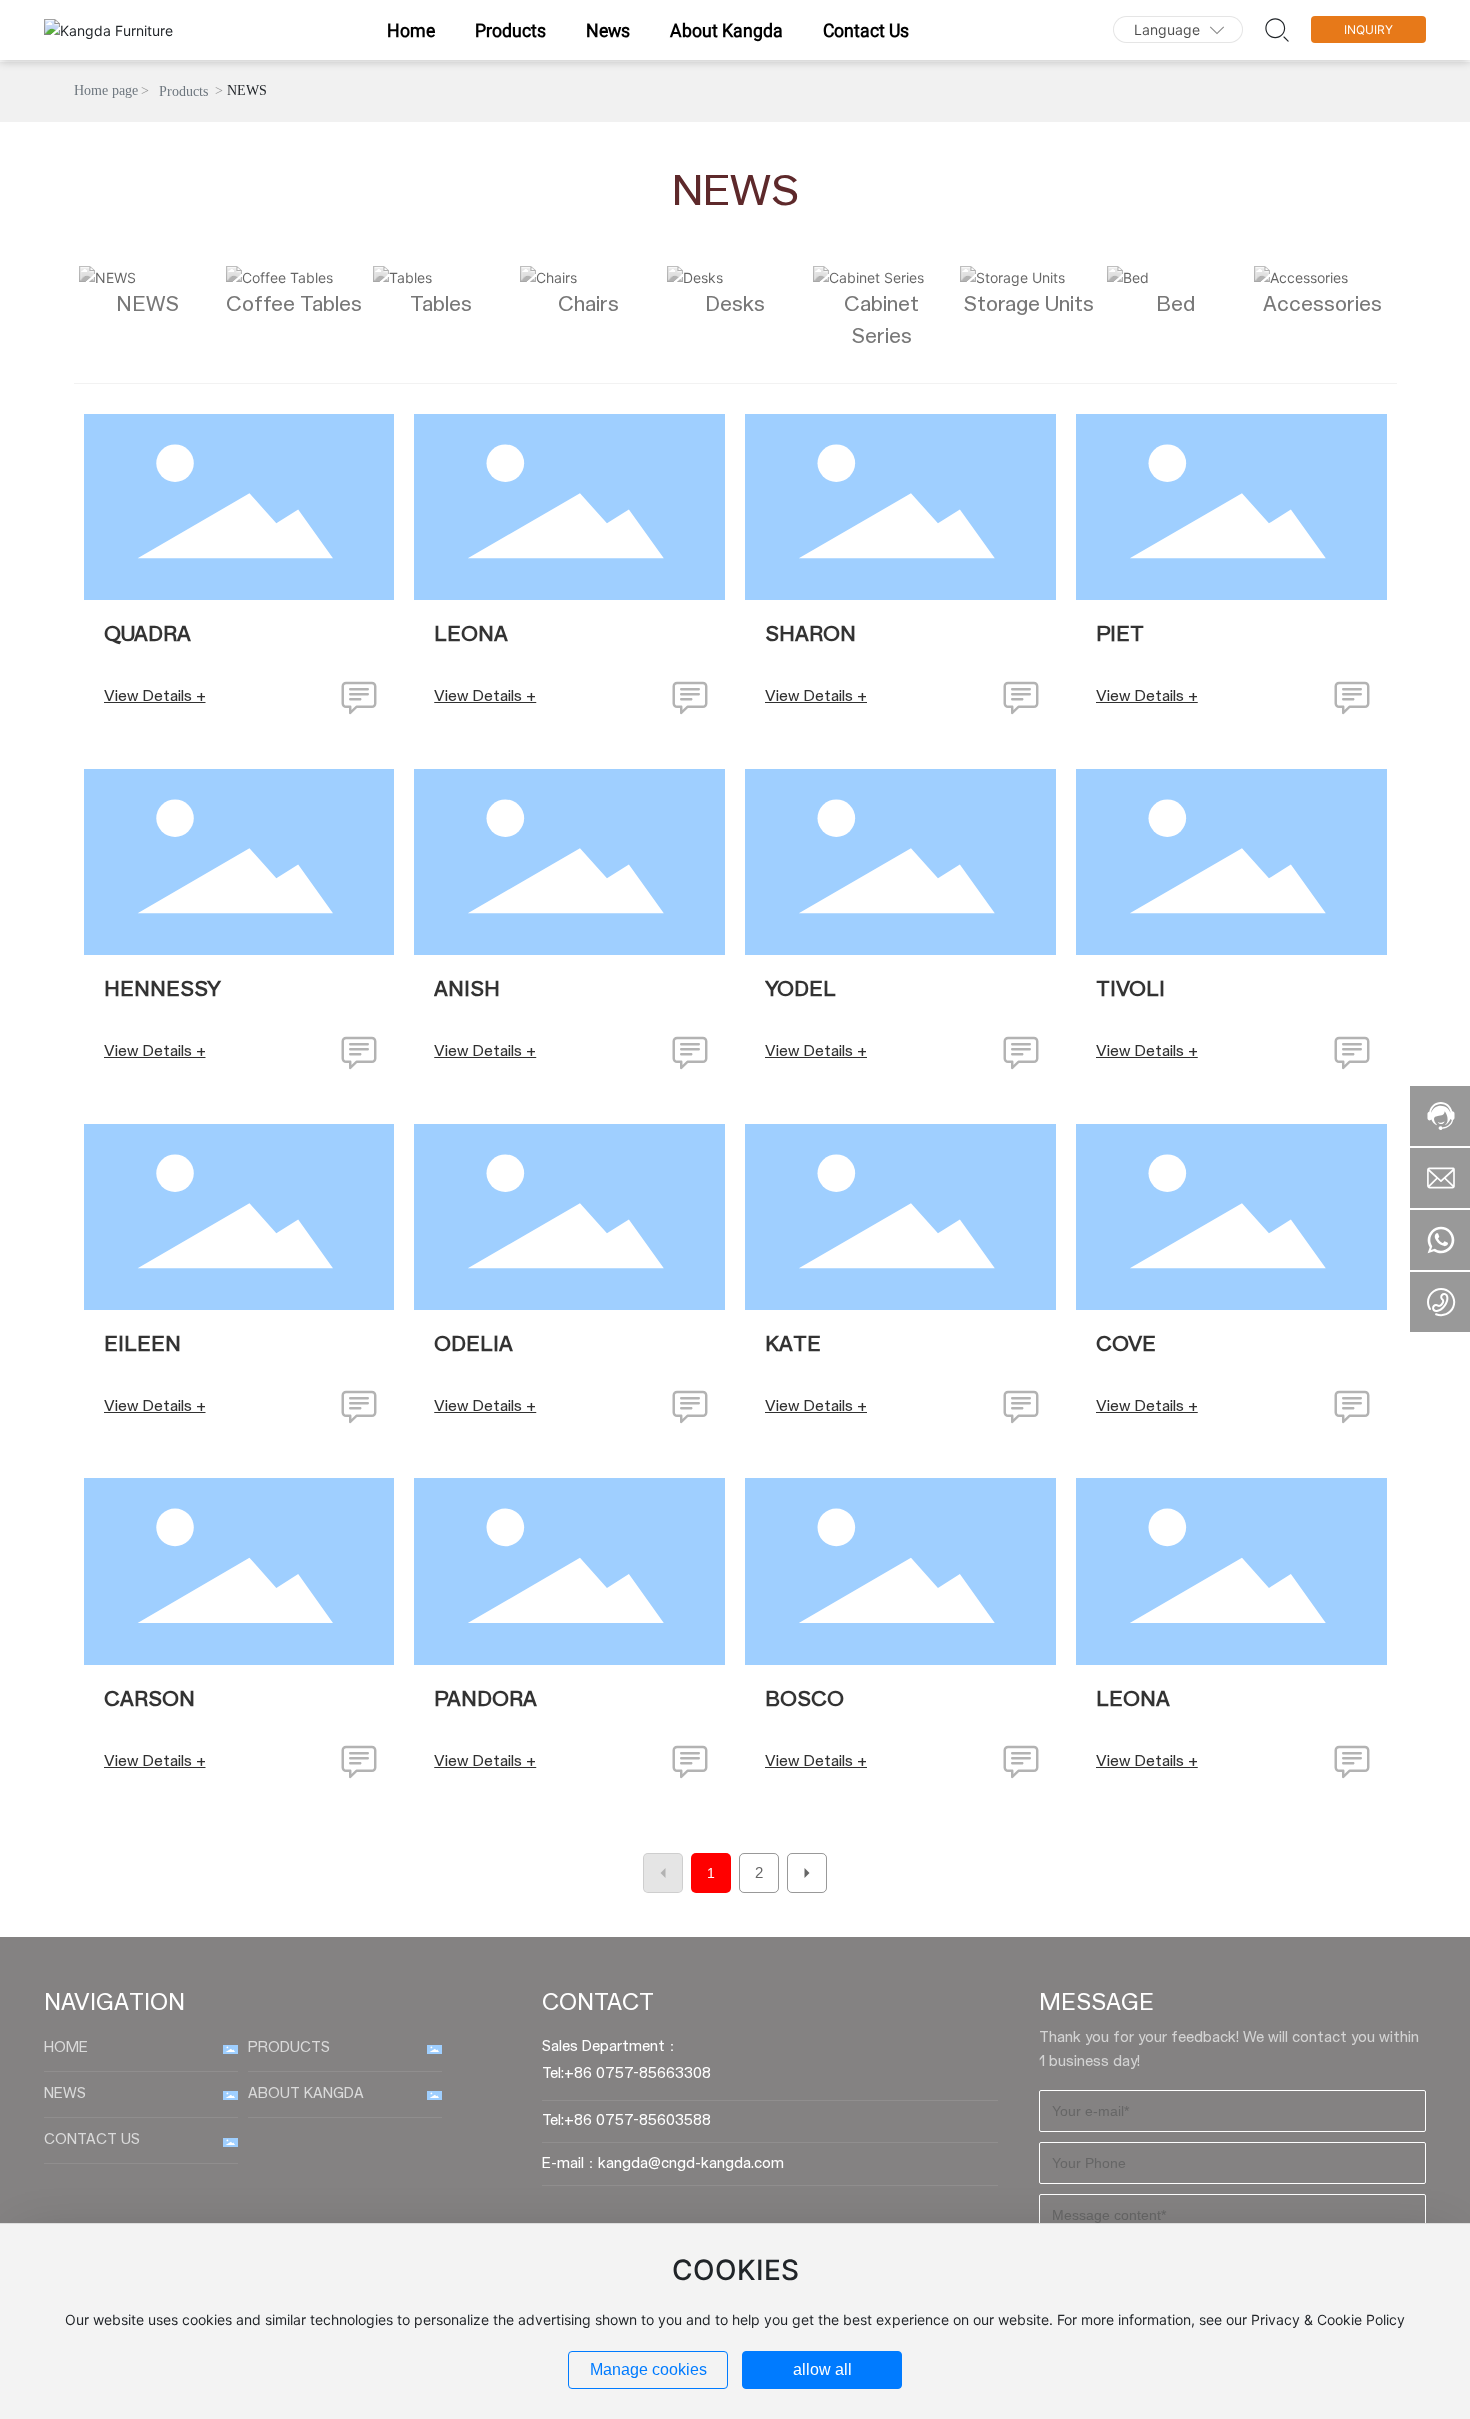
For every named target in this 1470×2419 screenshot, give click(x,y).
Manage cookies (648, 2369)
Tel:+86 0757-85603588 (626, 2121)
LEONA (471, 635)
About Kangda (306, 2094)
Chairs (588, 305)
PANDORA (485, 1700)
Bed (1175, 305)
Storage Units (1028, 305)
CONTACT (598, 2004)
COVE (1126, 1345)
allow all (822, 2369)
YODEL (800, 990)
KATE (793, 1345)
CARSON (149, 1700)
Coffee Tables (294, 305)
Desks (735, 305)
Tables (441, 305)
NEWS (147, 305)
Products (183, 91)
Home (66, 2048)
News (65, 2094)
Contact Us (92, 2140)
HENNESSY (162, 990)
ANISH (467, 990)
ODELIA (473, 1345)
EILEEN (142, 1345)
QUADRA (147, 635)
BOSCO (804, 1700)
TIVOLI (1130, 990)
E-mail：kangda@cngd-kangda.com (663, 2164)
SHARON (810, 635)
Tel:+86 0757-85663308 (626, 2074)
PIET (1120, 635)
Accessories (1322, 305)
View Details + (155, 696)
